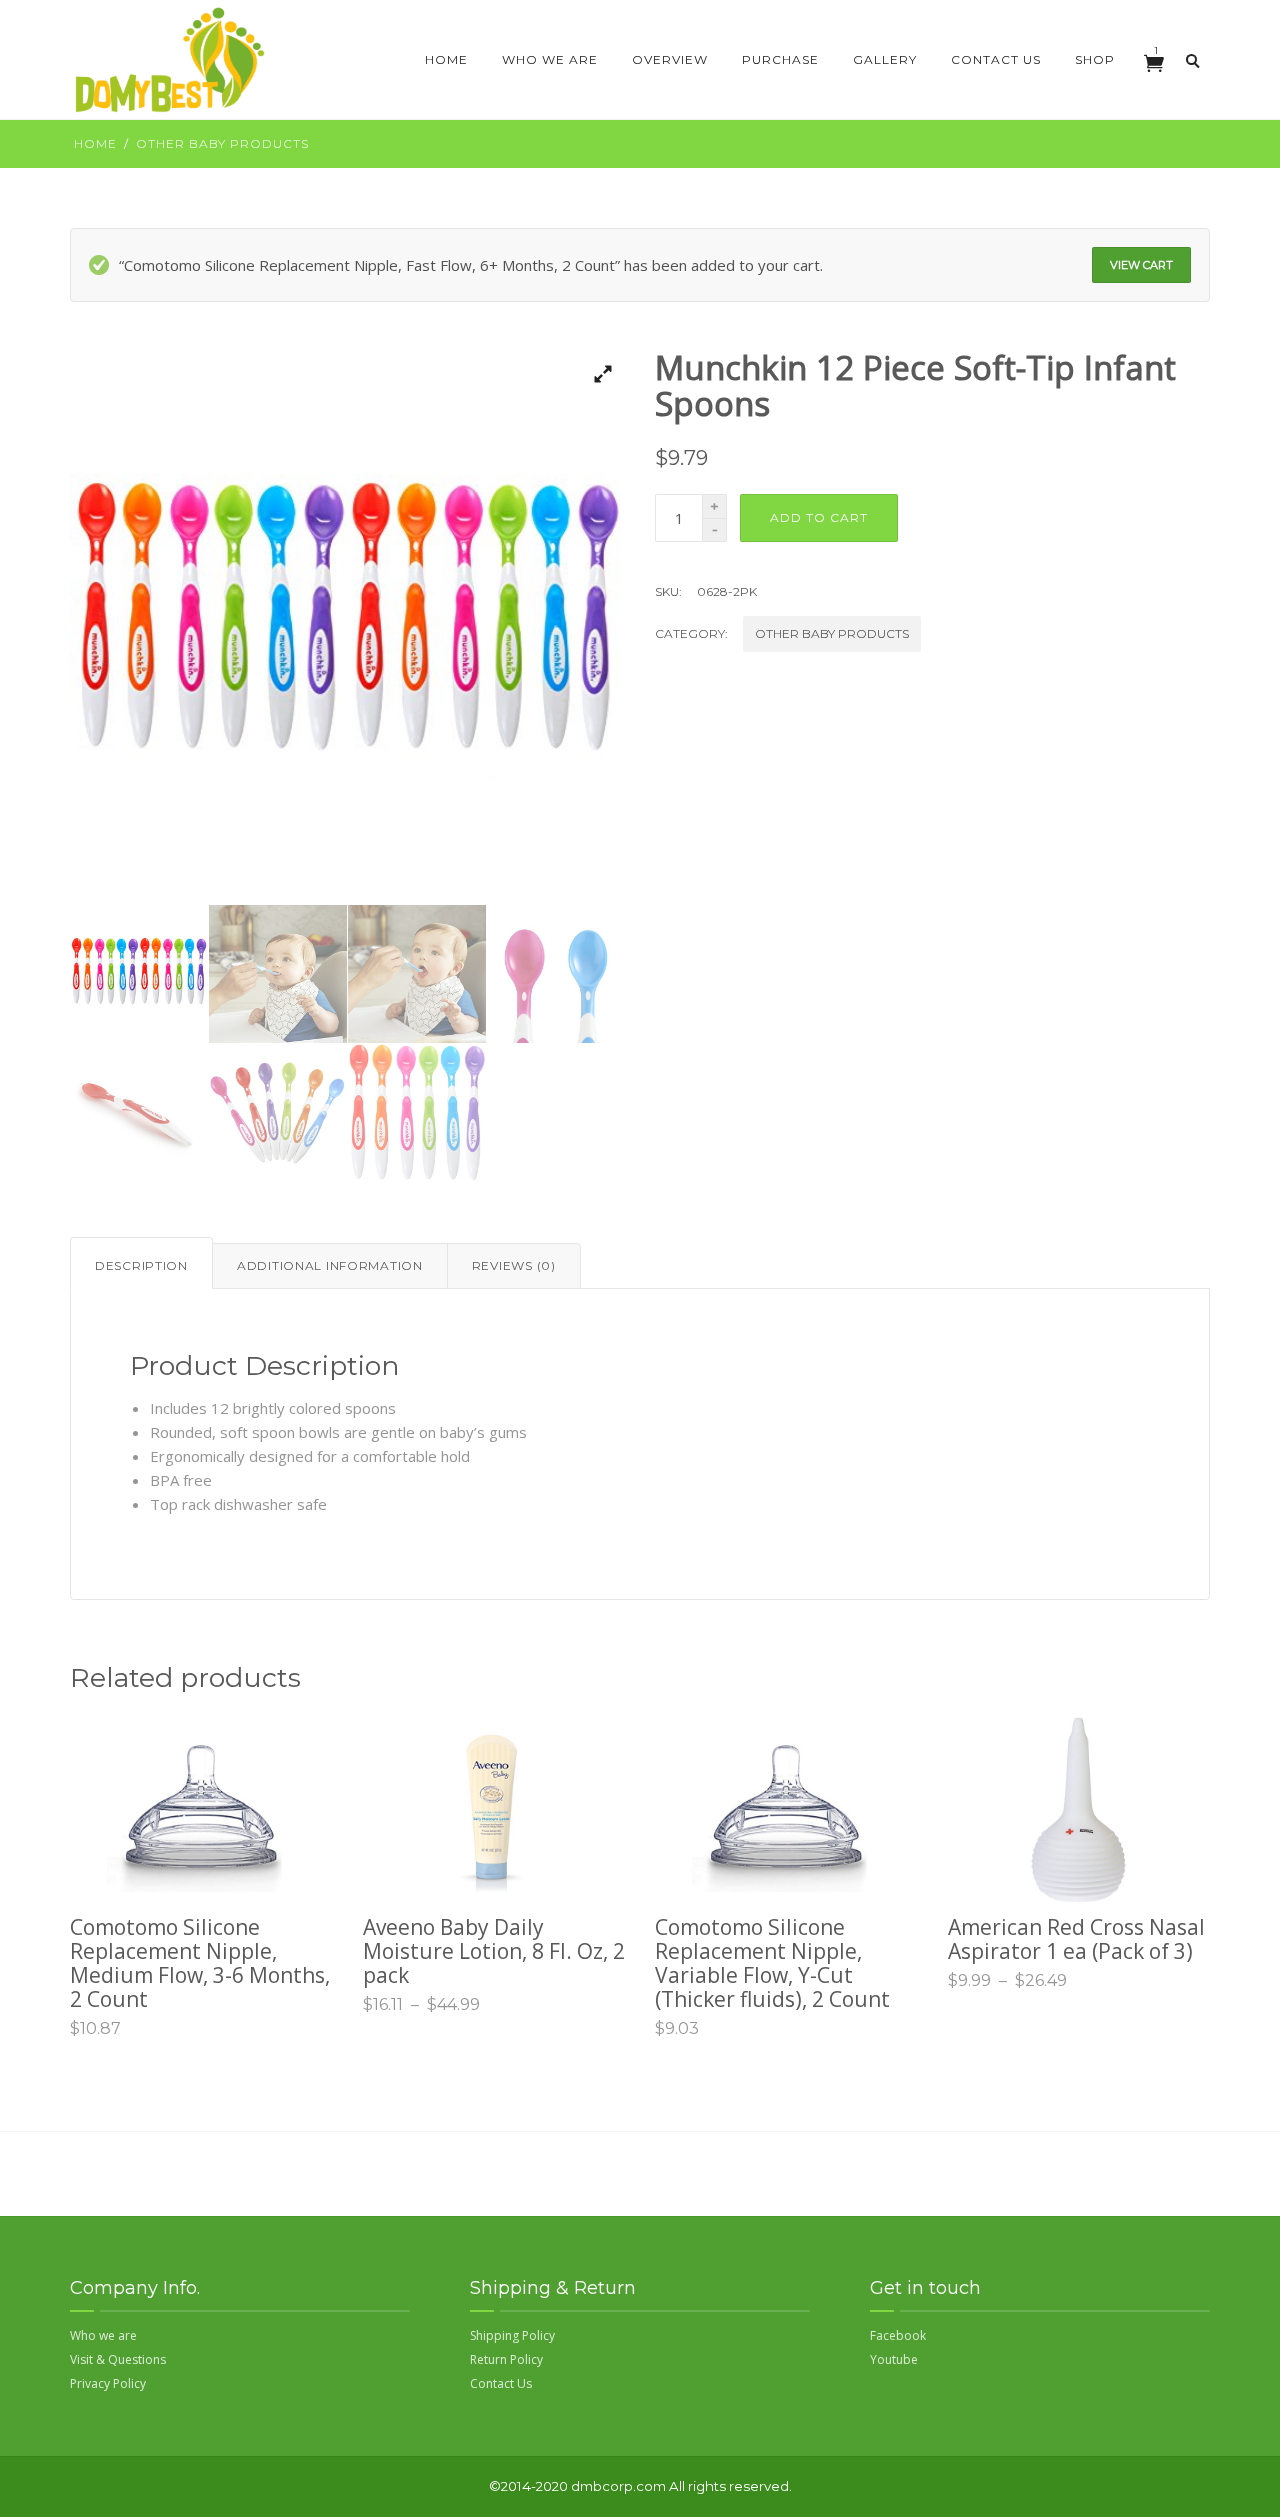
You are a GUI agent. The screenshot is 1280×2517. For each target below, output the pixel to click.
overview (670, 59)
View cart (1141, 265)
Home (446, 59)
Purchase (780, 59)
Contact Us (996, 59)
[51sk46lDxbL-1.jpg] (347, 627)
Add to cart (819, 517)
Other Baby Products (222, 143)
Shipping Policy (512, 2335)
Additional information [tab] (330, 1265)
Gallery (885, 59)
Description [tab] (141, 1265)
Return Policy (506, 2359)
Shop (1095, 59)
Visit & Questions (118, 2359)
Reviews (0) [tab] (514, 1265)
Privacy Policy (108, 2383)
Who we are (550, 59)
